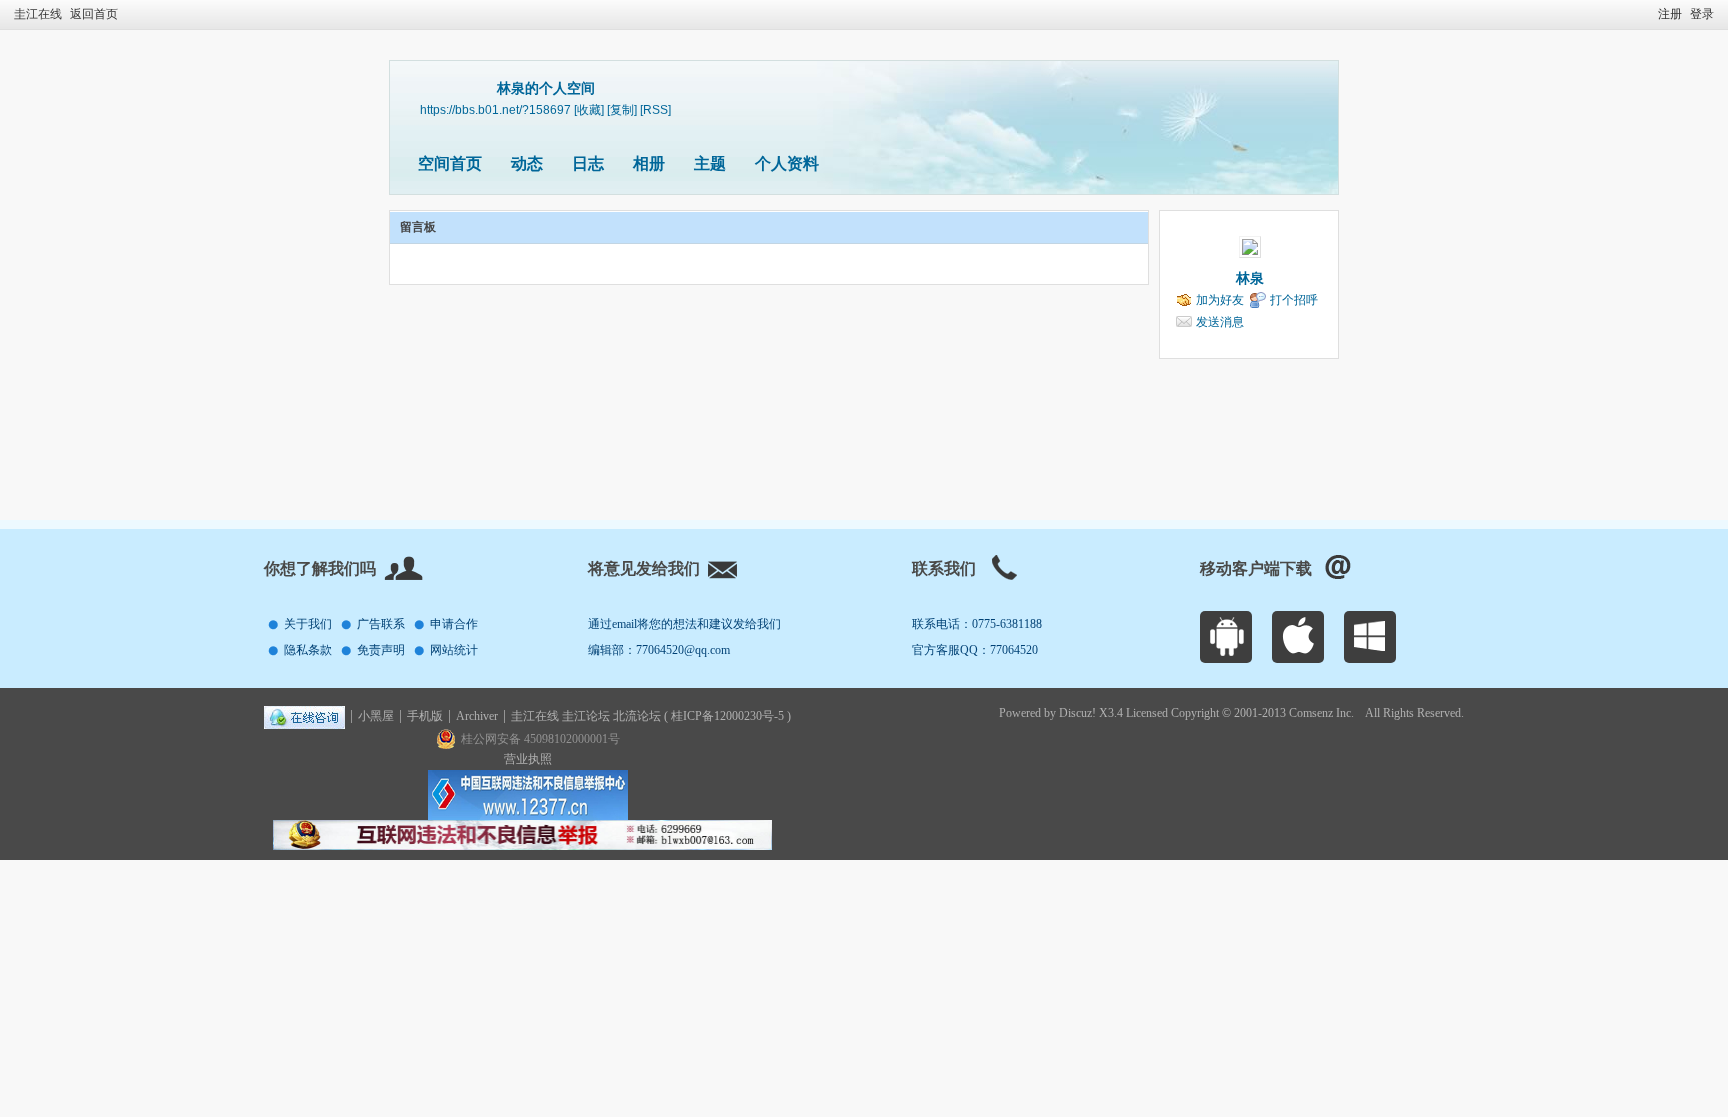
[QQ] (304, 716)
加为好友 (1220, 300)
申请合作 (454, 624)
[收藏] (589, 109)
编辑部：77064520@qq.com (659, 650)
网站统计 (454, 650)
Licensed (1147, 713)
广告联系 (381, 624)
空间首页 (450, 163)
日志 (588, 163)
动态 (527, 163)
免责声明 (381, 650)
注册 (1670, 14)
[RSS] (655, 109)
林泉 (1250, 278)
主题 (710, 163)
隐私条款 (308, 650)
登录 (1702, 14)
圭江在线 (38, 14)
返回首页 (94, 14)
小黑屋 (376, 716)
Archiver (477, 716)
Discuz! (1077, 713)
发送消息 (1220, 322)
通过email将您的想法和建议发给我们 (684, 624)
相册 (649, 163)
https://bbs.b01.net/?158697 (495, 109)
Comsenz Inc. (1321, 713)
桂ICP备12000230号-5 (727, 716)
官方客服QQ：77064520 (975, 650)
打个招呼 (1294, 300)
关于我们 (308, 624)
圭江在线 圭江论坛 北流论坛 (587, 716)
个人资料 (787, 163)
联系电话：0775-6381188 (977, 624)
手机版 (425, 716)
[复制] (622, 109)
